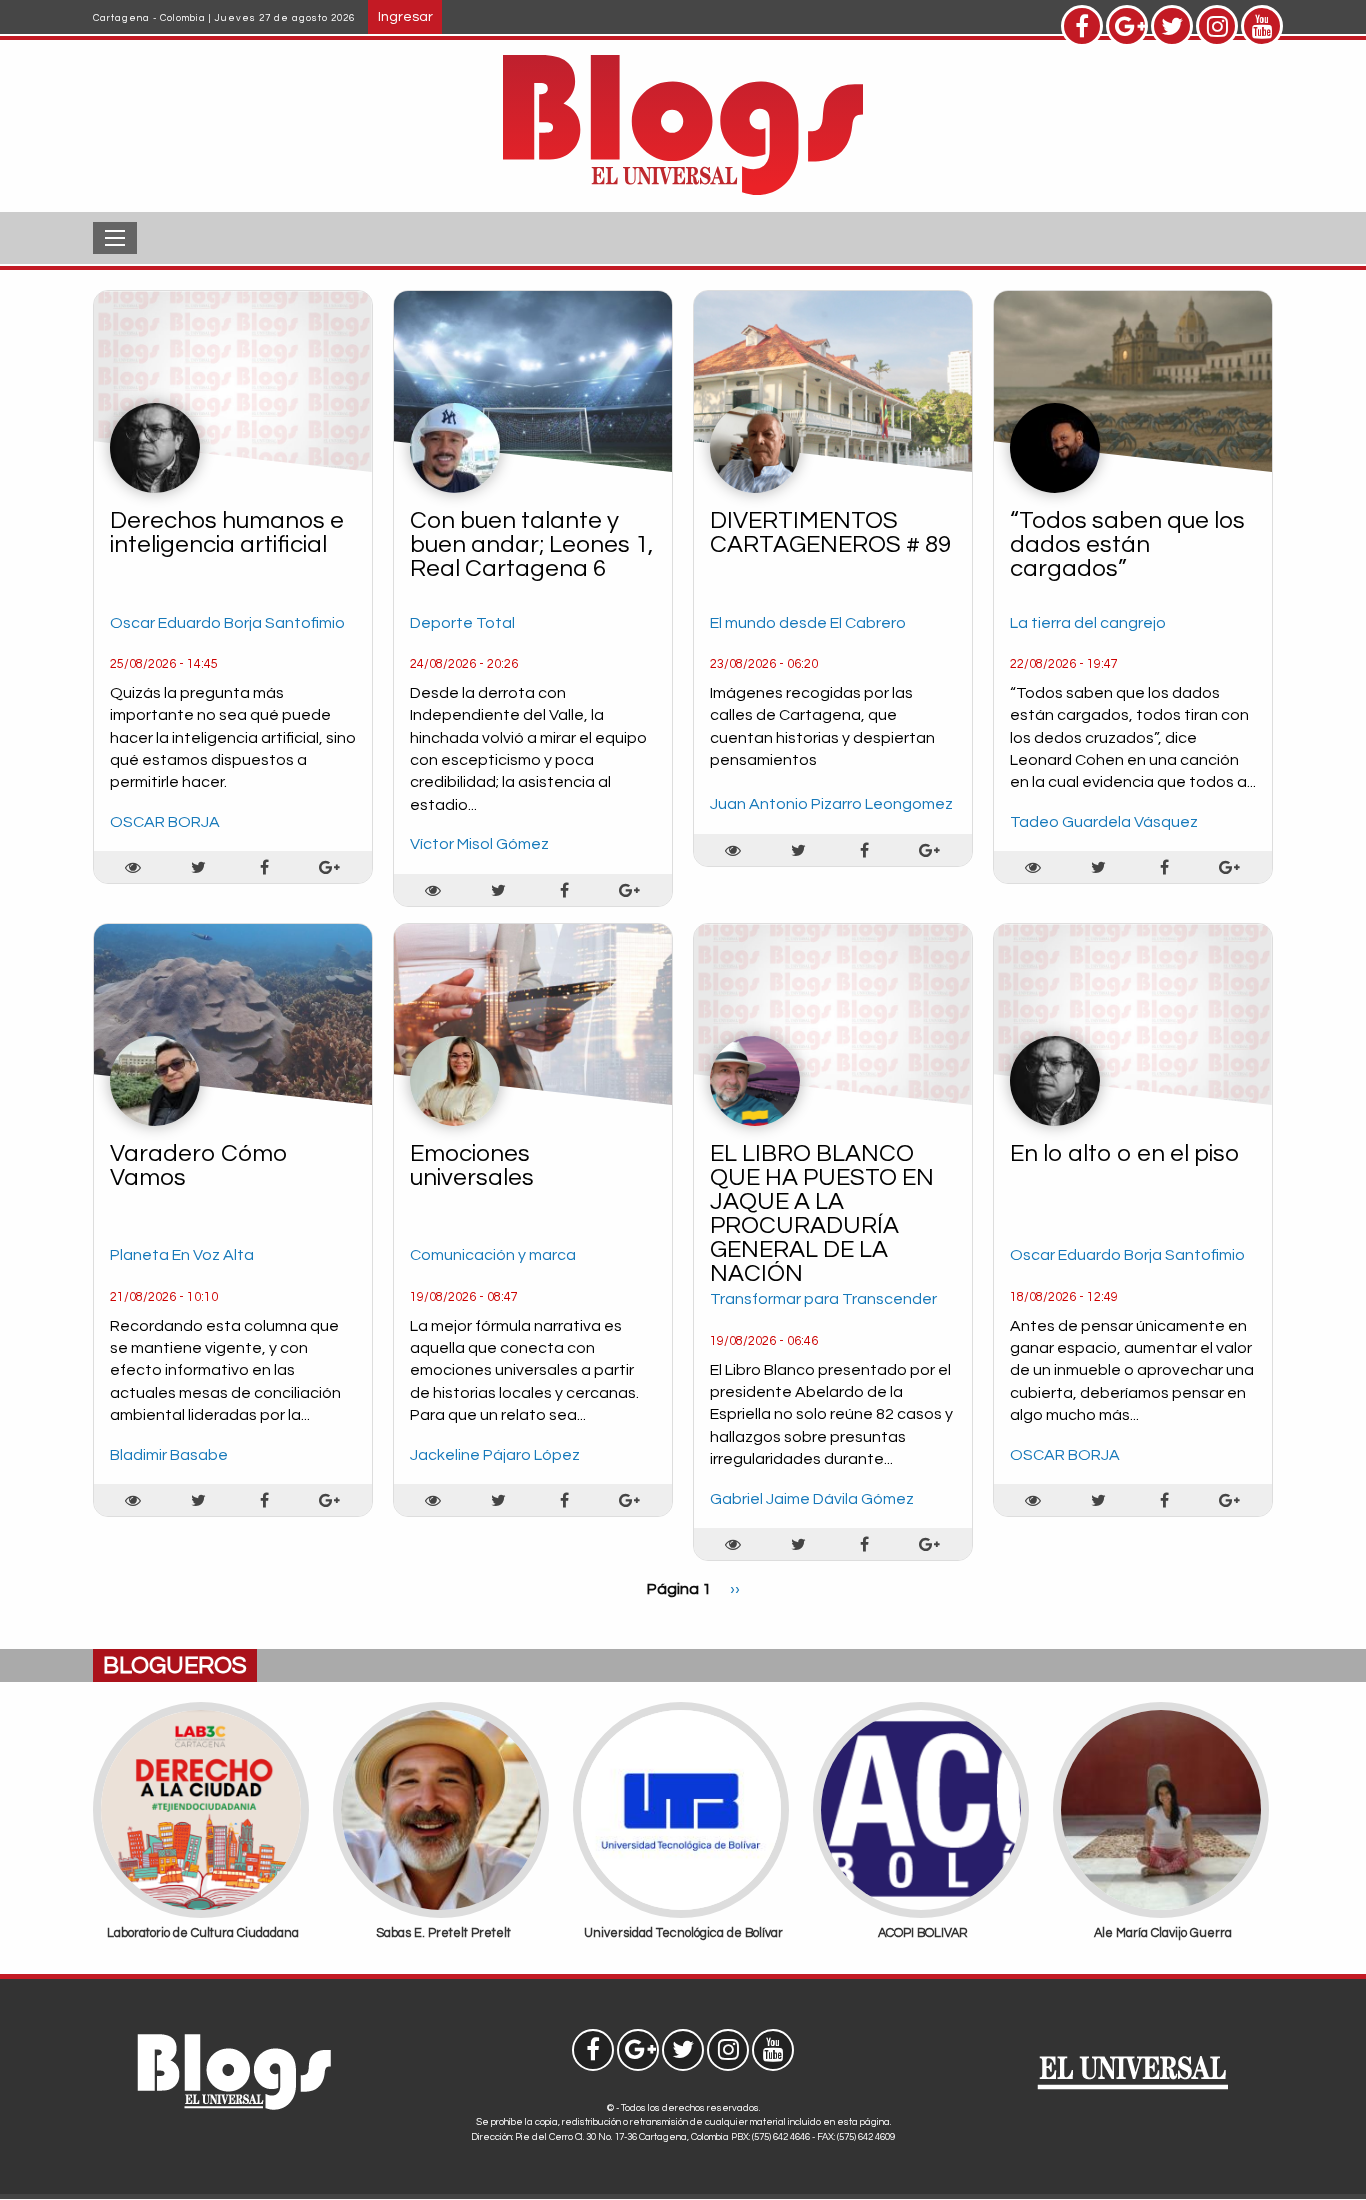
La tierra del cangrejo (1088, 623)
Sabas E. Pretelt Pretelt (443, 1933)
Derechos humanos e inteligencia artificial (227, 532)
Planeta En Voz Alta (182, 1255)
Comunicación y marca (493, 1255)
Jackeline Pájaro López (495, 1455)
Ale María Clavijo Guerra (1163, 1933)
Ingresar (405, 16)
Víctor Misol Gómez (479, 844)
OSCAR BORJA (165, 822)
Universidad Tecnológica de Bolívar (683, 1933)
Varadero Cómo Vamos (199, 1165)
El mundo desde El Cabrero (808, 623)
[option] (203, 1828)
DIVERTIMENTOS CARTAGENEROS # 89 (830, 532)
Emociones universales (472, 1165)
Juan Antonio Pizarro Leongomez (831, 804)
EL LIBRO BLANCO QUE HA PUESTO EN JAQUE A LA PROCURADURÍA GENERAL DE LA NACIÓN (822, 1213)
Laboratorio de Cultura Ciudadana (203, 1933)
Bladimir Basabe (169, 1455)
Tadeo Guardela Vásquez (1104, 822)
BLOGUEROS (175, 1665)
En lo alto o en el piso (1124, 1153)
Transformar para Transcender (823, 1299)
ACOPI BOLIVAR (923, 1933)
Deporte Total (462, 623)
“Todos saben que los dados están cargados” (1127, 544)
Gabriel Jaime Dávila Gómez (812, 1499)
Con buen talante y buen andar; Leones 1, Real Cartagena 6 (531, 544)
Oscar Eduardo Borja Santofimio (227, 623)
